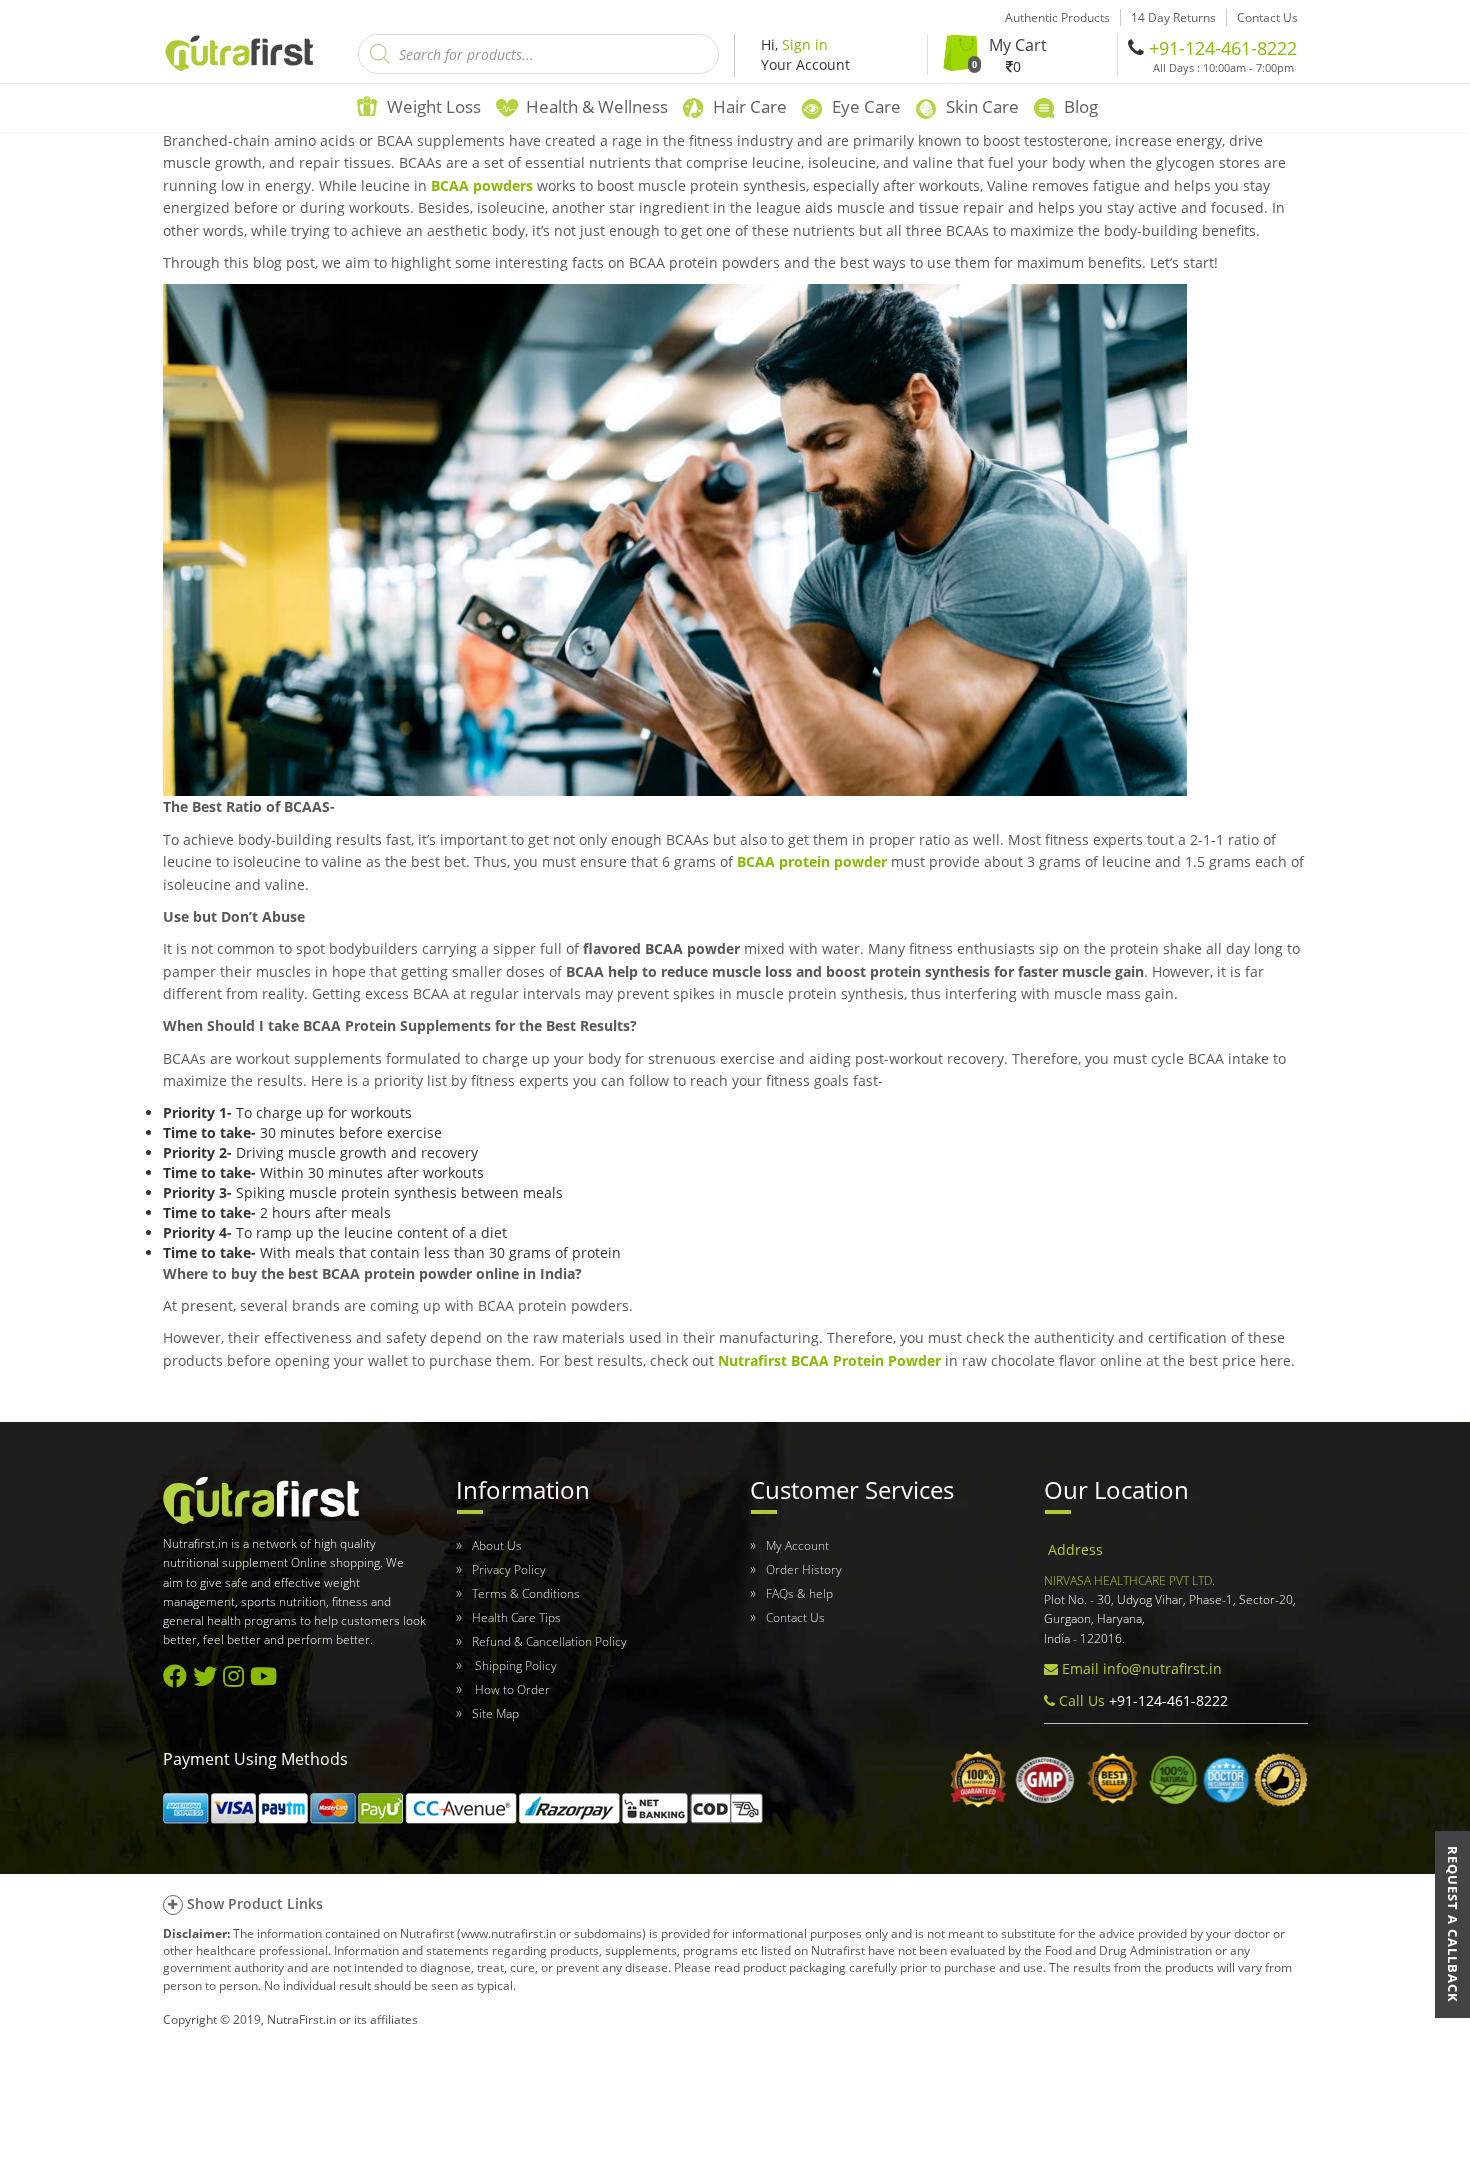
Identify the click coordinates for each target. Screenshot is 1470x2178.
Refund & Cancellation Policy (549, 1641)
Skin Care (982, 106)
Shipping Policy (514, 1665)
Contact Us (795, 1617)
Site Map (495, 1713)
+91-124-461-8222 (1223, 48)
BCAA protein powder (812, 861)
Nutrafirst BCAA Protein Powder (829, 1360)
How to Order (511, 1689)
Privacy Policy (509, 1569)
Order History (804, 1569)
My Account (797, 1545)
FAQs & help (799, 1593)
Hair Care (750, 106)
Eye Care (866, 106)
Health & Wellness (597, 106)
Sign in (805, 44)
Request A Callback (1453, 1924)
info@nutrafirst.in (1162, 1668)
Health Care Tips (516, 1617)
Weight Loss (434, 106)
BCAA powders (482, 185)
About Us (497, 1545)
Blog (1081, 106)
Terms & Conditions (526, 1593)
